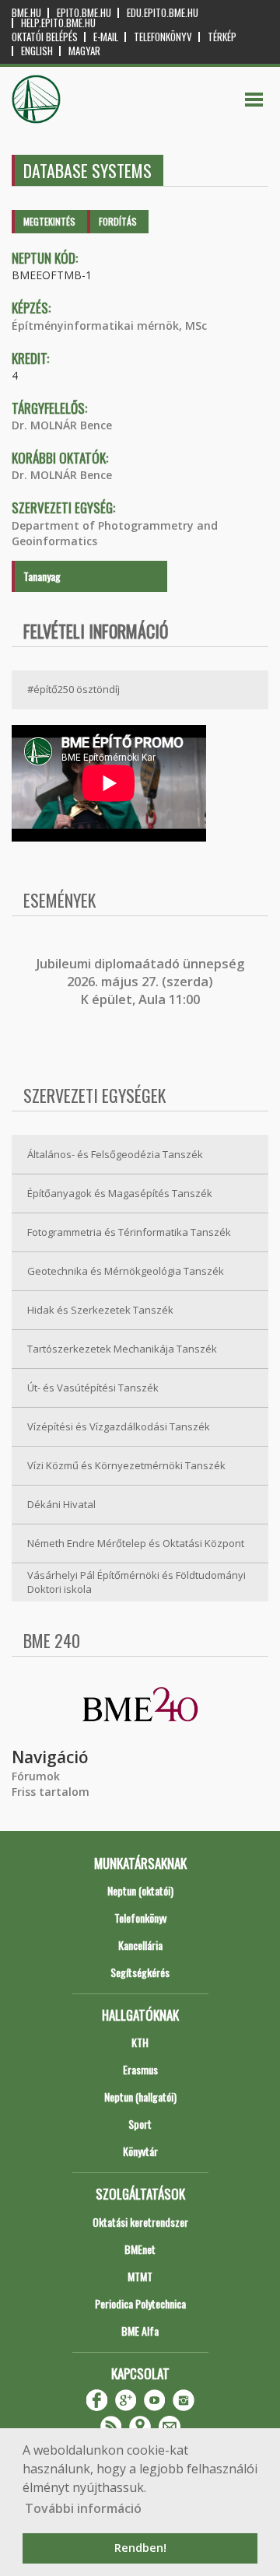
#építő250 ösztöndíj (73, 689)
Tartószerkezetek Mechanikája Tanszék (122, 1349)
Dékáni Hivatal (61, 1504)
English (37, 51)
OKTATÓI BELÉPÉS (45, 37)
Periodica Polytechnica (140, 2303)
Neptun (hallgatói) (140, 2096)
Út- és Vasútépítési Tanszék (93, 1388)
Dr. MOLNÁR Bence (62, 425)
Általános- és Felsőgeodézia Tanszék (115, 1154)
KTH (140, 2042)
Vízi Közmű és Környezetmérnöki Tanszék (126, 1465)
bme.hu (26, 13)
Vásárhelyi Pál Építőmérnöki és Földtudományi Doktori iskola (136, 1582)
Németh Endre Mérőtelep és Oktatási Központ (136, 1543)
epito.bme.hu (84, 13)
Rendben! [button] (140, 2548)
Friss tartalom (51, 1792)
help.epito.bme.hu (58, 23)
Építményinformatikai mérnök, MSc (109, 325)
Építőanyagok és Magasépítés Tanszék (120, 1193)
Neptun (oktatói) (140, 1890)
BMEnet (140, 2249)
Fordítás (118, 221)
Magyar (84, 51)
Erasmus (140, 2069)
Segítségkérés (140, 1972)
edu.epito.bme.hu (163, 13)
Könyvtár (140, 2151)
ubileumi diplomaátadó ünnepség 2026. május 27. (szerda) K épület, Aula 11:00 (142, 982)
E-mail (106, 37)
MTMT (140, 2276)
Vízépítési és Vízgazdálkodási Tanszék (119, 1426)
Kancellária (140, 1945)
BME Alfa (140, 2331)
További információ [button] (83, 2508)
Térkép (222, 37)
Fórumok (36, 1776)
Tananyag (42, 576)
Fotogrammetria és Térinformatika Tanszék (129, 1232)
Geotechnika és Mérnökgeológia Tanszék (126, 1271)
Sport (140, 2124)
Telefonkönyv (163, 37)
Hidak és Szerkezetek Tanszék (100, 1310)
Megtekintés (49, 221)
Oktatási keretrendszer (140, 2222)
